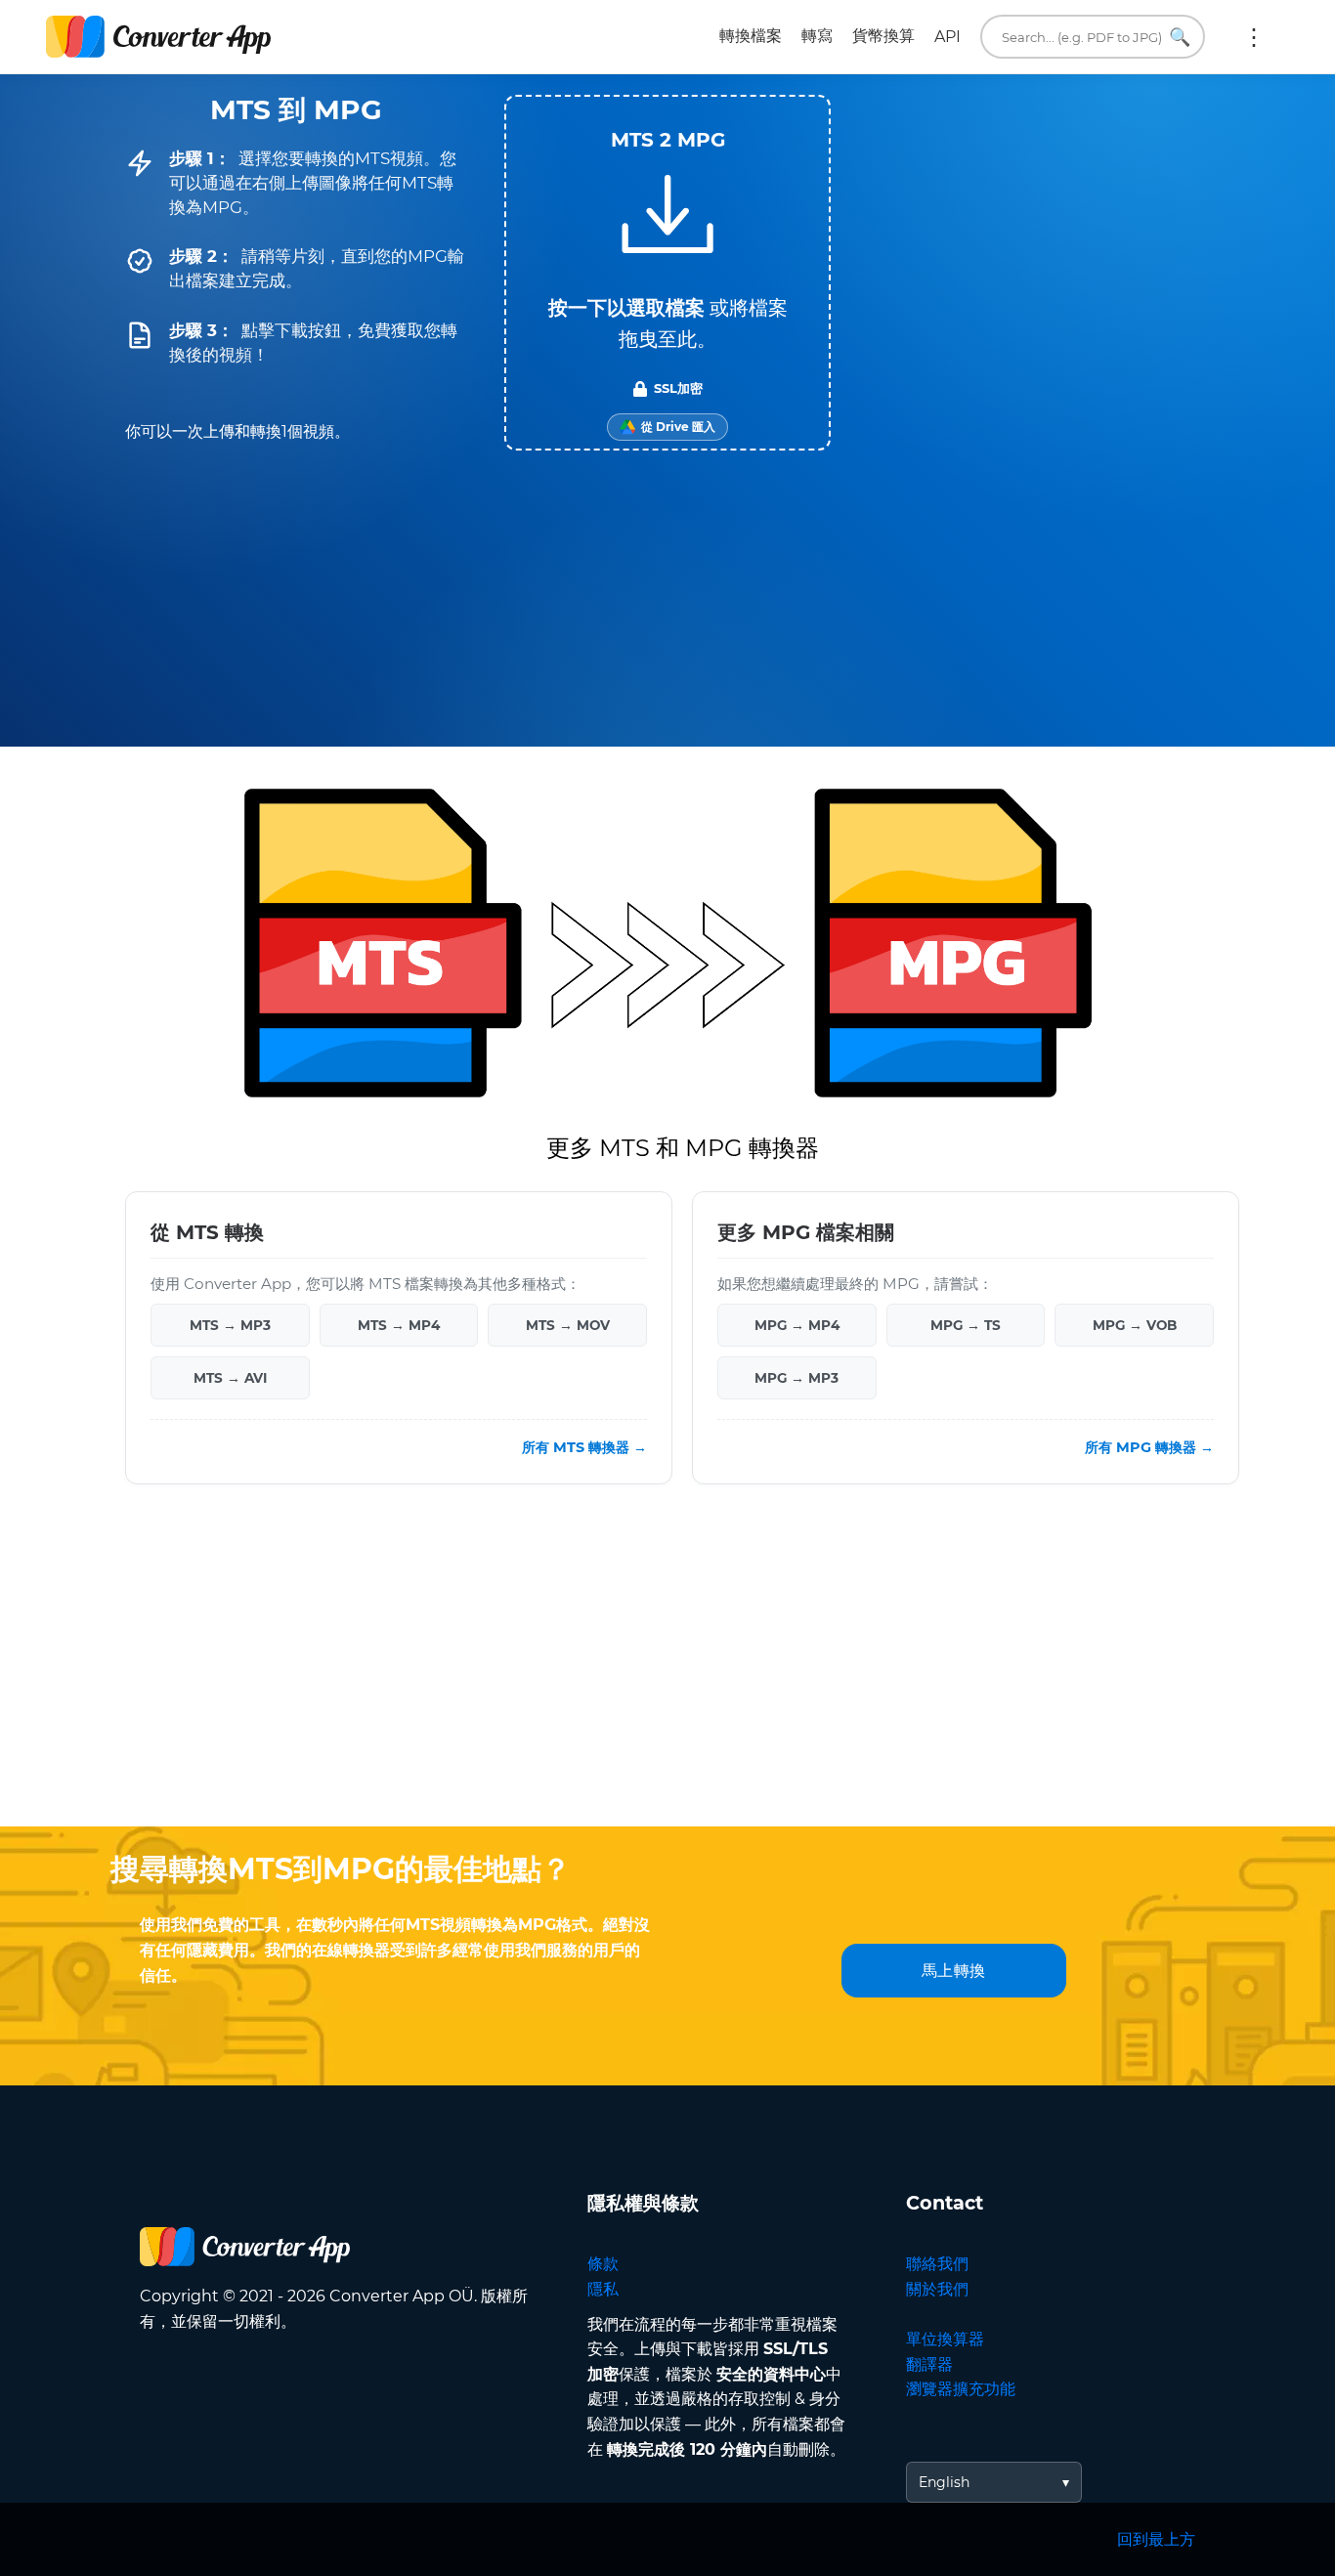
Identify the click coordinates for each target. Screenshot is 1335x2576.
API (947, 37)
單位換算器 (945, 2339)
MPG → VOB (1135, 1325)
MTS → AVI (230, 1378)
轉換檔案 (751, 36)
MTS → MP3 (230, 1325)
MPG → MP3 (797, 1378)
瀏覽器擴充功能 (961, 2389)
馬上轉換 (954, 1971)
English (944, 2482)
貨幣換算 (883, 36)
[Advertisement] (667, 1670)
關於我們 (937, 2289)
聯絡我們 (937, 2264)
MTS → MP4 (399, 1325)
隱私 (603, 2289)
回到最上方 (1156, 2539)
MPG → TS (966, 1325)
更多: (1254, 37)
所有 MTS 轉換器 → (584, 1447)
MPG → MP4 (797, 1325)
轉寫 (817, 36)
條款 (603, 2264)
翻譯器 (929, 2364)
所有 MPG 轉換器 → (1149, 1447)
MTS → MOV (568, 1325)
